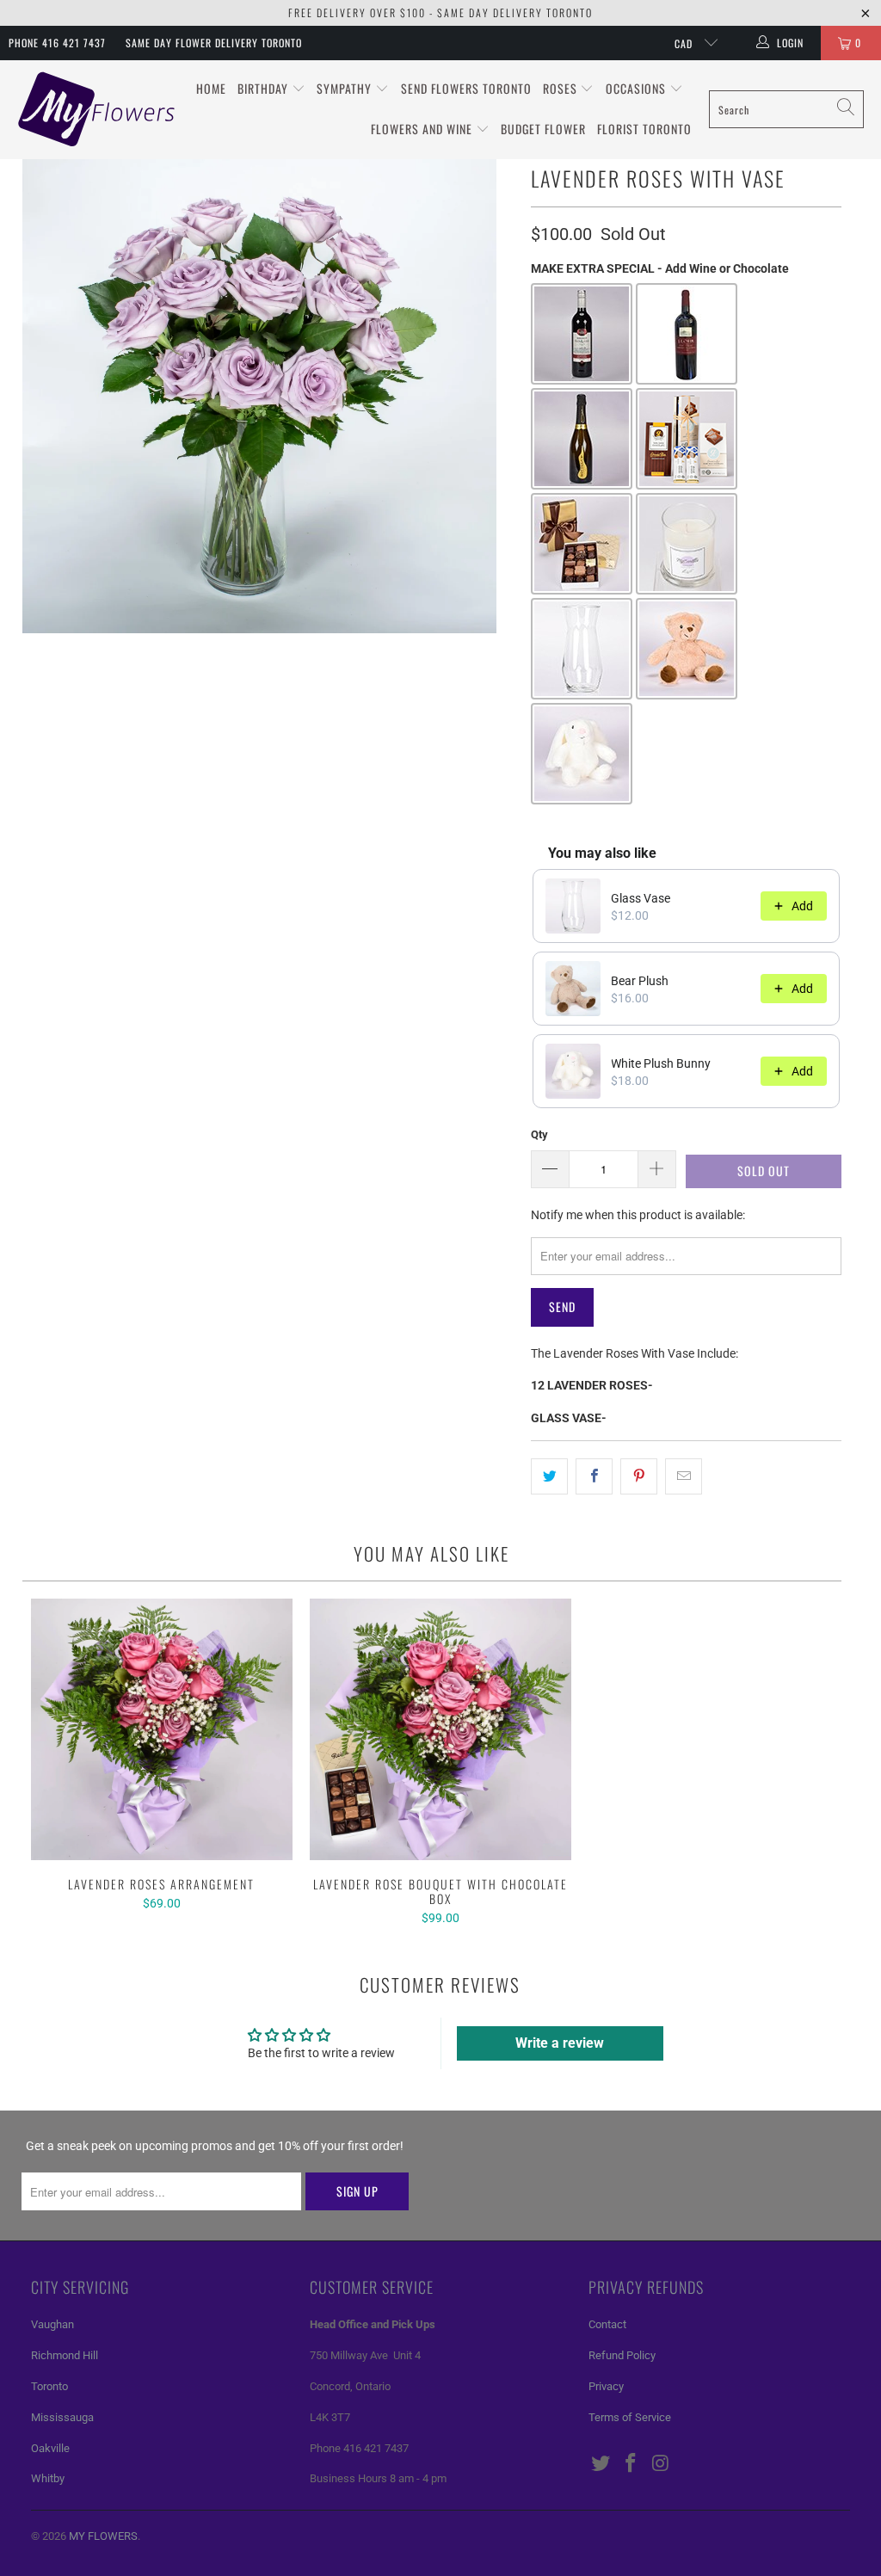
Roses (562, 88)
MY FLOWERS (103, 2536)
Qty (539, 1134)
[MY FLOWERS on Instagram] (661, 2464)
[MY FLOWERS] (97, 109)
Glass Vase (641, 898)
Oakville (50, 2448)
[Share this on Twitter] (549, 1476)
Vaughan (52, 2324)
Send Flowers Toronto (466, 88)
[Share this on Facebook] (594, 1476)
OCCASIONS (638, 88)
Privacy (606, 2386)
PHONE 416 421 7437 (57, 43)
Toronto (49, 2386)
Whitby (48, 2478)
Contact (607, 2324)
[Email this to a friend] (684, 1476)
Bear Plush (640, 981)
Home (211, 88)
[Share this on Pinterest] (639, 1476)
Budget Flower (543, 129)
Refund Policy (622, 2355)
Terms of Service (630, 2417)
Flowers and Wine (423, 129)
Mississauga (62, 2417)
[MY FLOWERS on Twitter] (601, 2464)
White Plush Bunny (661, 1063)
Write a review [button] (560, 2043)
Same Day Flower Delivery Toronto (214, 43)
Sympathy (346, 88)
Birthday (265, 88)
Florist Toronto (644, 129)
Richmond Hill (65, 2355)
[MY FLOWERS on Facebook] (631, 2464)
